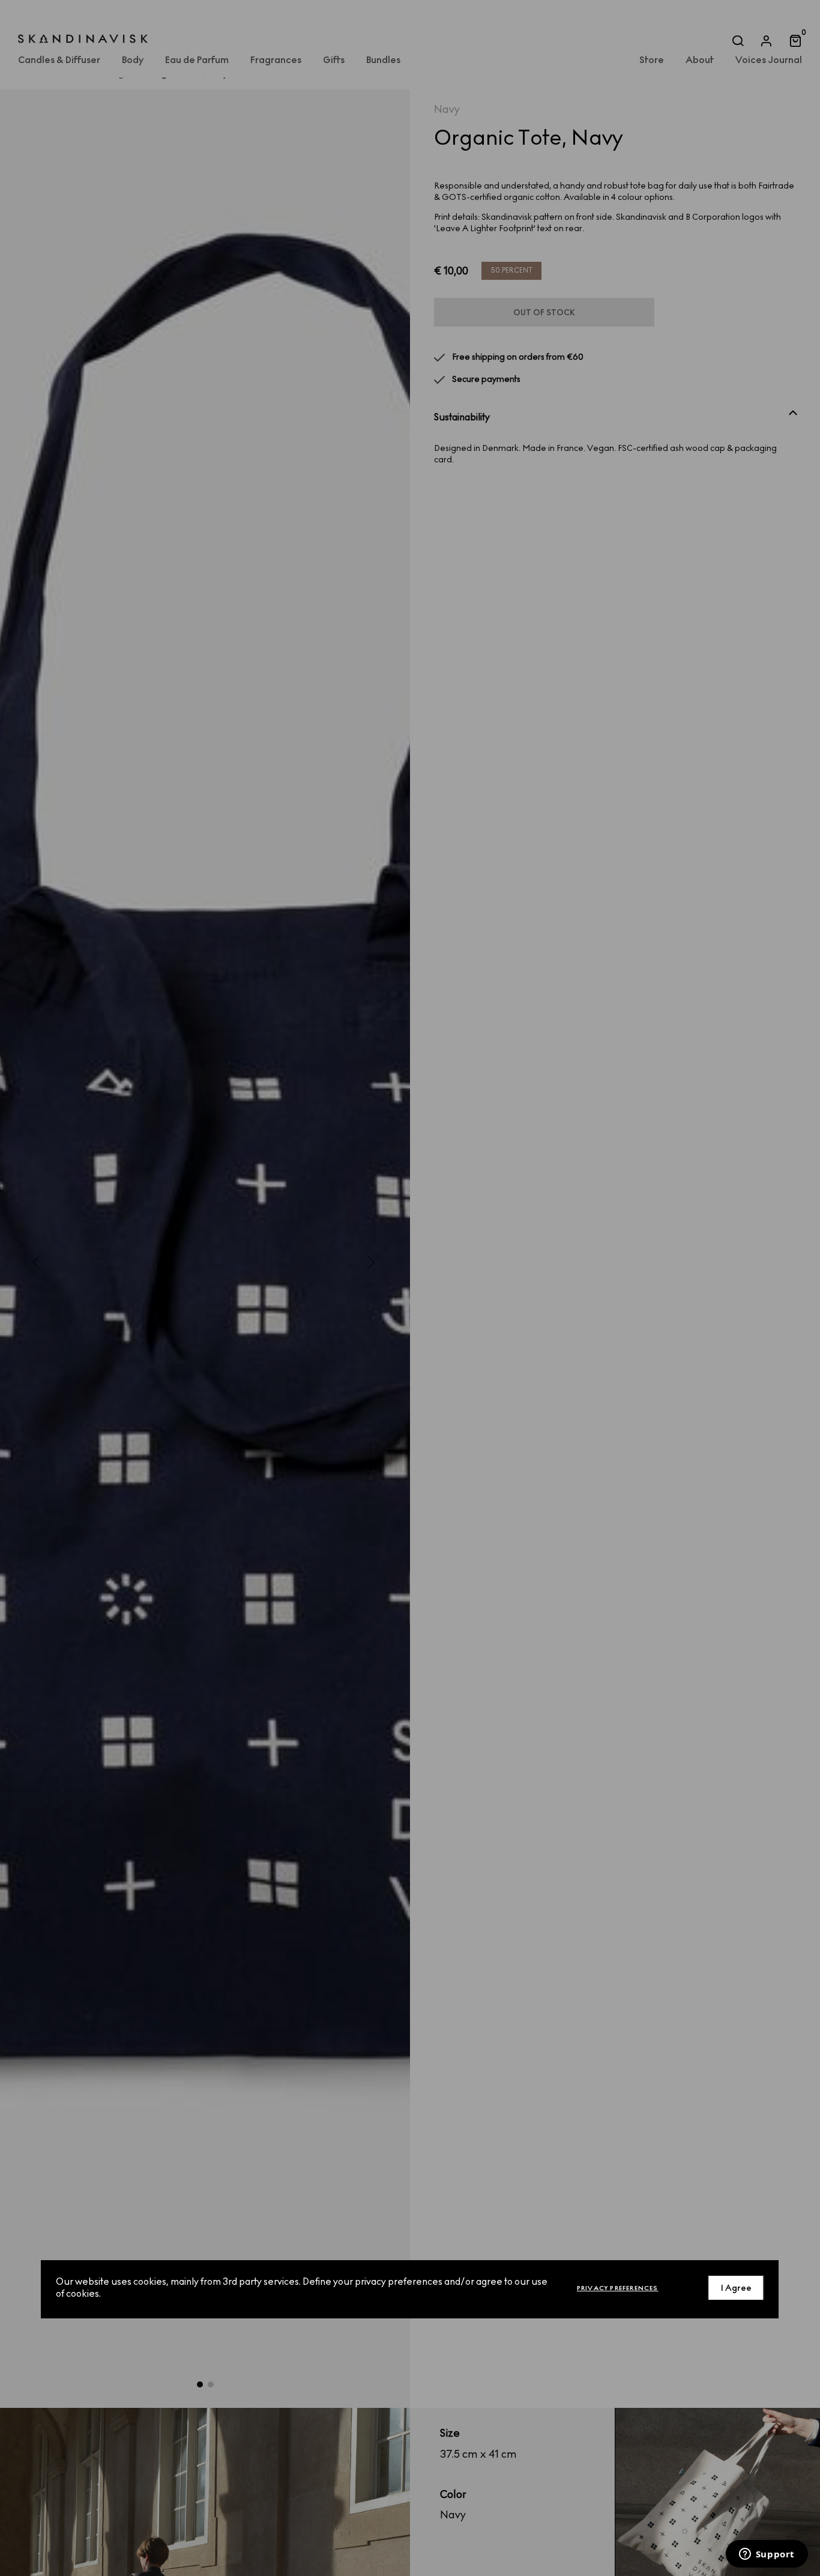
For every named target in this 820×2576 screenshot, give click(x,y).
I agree (736, 2288)
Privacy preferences (618, 2288)
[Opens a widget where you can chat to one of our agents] (767, 2555)
